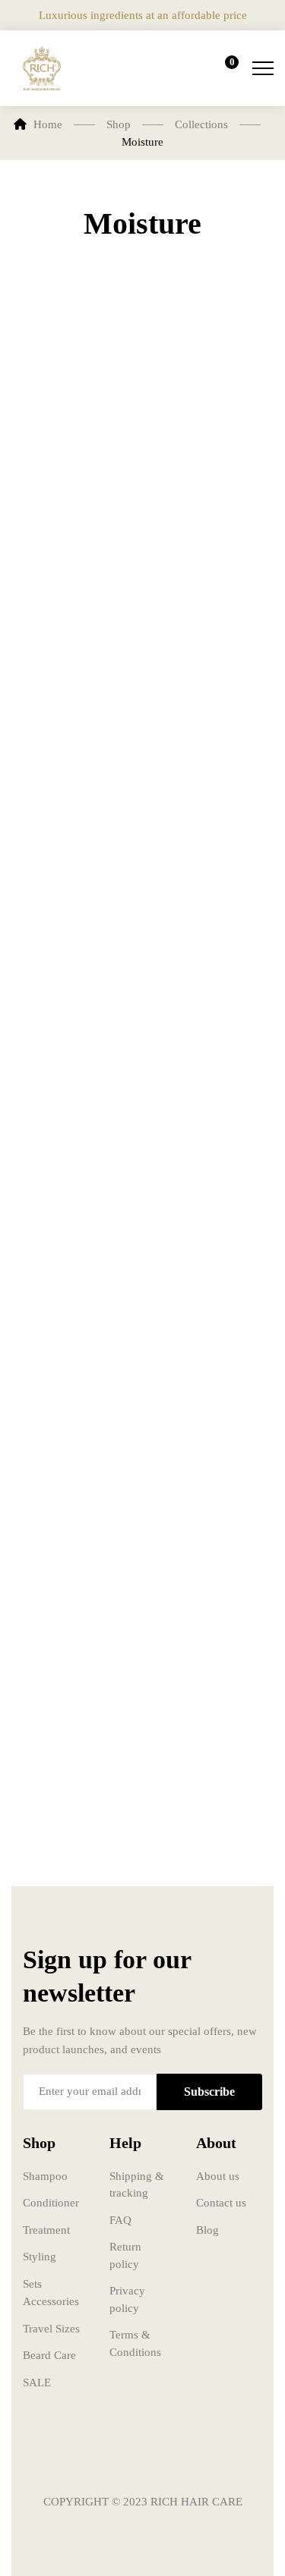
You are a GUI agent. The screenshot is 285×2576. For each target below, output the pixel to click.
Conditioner (51, 2203)
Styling (40, 2257)
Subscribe (209, 2092)
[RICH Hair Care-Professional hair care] (42, 68)
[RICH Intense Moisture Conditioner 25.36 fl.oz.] (214, 977)
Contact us (221, 2203)
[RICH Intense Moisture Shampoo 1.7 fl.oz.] (214, 367)
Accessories (51, 2301)
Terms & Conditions (135, 2343)
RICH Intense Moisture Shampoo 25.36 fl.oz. (64, 826)
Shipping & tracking (137, 2185)
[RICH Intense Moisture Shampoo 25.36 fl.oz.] (71, 672)
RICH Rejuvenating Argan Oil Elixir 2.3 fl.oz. (67, 1435)
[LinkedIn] (188, 2457)
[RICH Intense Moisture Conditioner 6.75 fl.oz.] (214, 672)
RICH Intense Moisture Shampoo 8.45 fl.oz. (64, 521)
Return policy (125, 2255)
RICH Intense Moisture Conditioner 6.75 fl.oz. (214, 826)
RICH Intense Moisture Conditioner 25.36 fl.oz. (214, 1131)
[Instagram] (143, 2457)
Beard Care (49, 2355)
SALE (37, 2383)
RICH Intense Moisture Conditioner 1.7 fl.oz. (71, 1131)
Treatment (46, 2230)
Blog (207, 2230)
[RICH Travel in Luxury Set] (214, 1281)
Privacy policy (127, 2299)
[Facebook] (97, 2457)
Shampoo (45, 2176)
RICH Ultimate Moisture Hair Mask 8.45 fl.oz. (67, 1740)
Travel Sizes (51, 2329)
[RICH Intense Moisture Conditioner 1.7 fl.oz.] (71, 977)
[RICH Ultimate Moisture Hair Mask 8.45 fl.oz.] (71, 1586)
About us (218, 2176)
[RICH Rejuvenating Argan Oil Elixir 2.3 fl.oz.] (71, 1281)
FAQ (120, 2220)
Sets (32, 2284)
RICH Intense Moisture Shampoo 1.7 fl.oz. (207, 521)
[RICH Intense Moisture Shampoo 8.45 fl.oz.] (71, 367)
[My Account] (180, 68)
